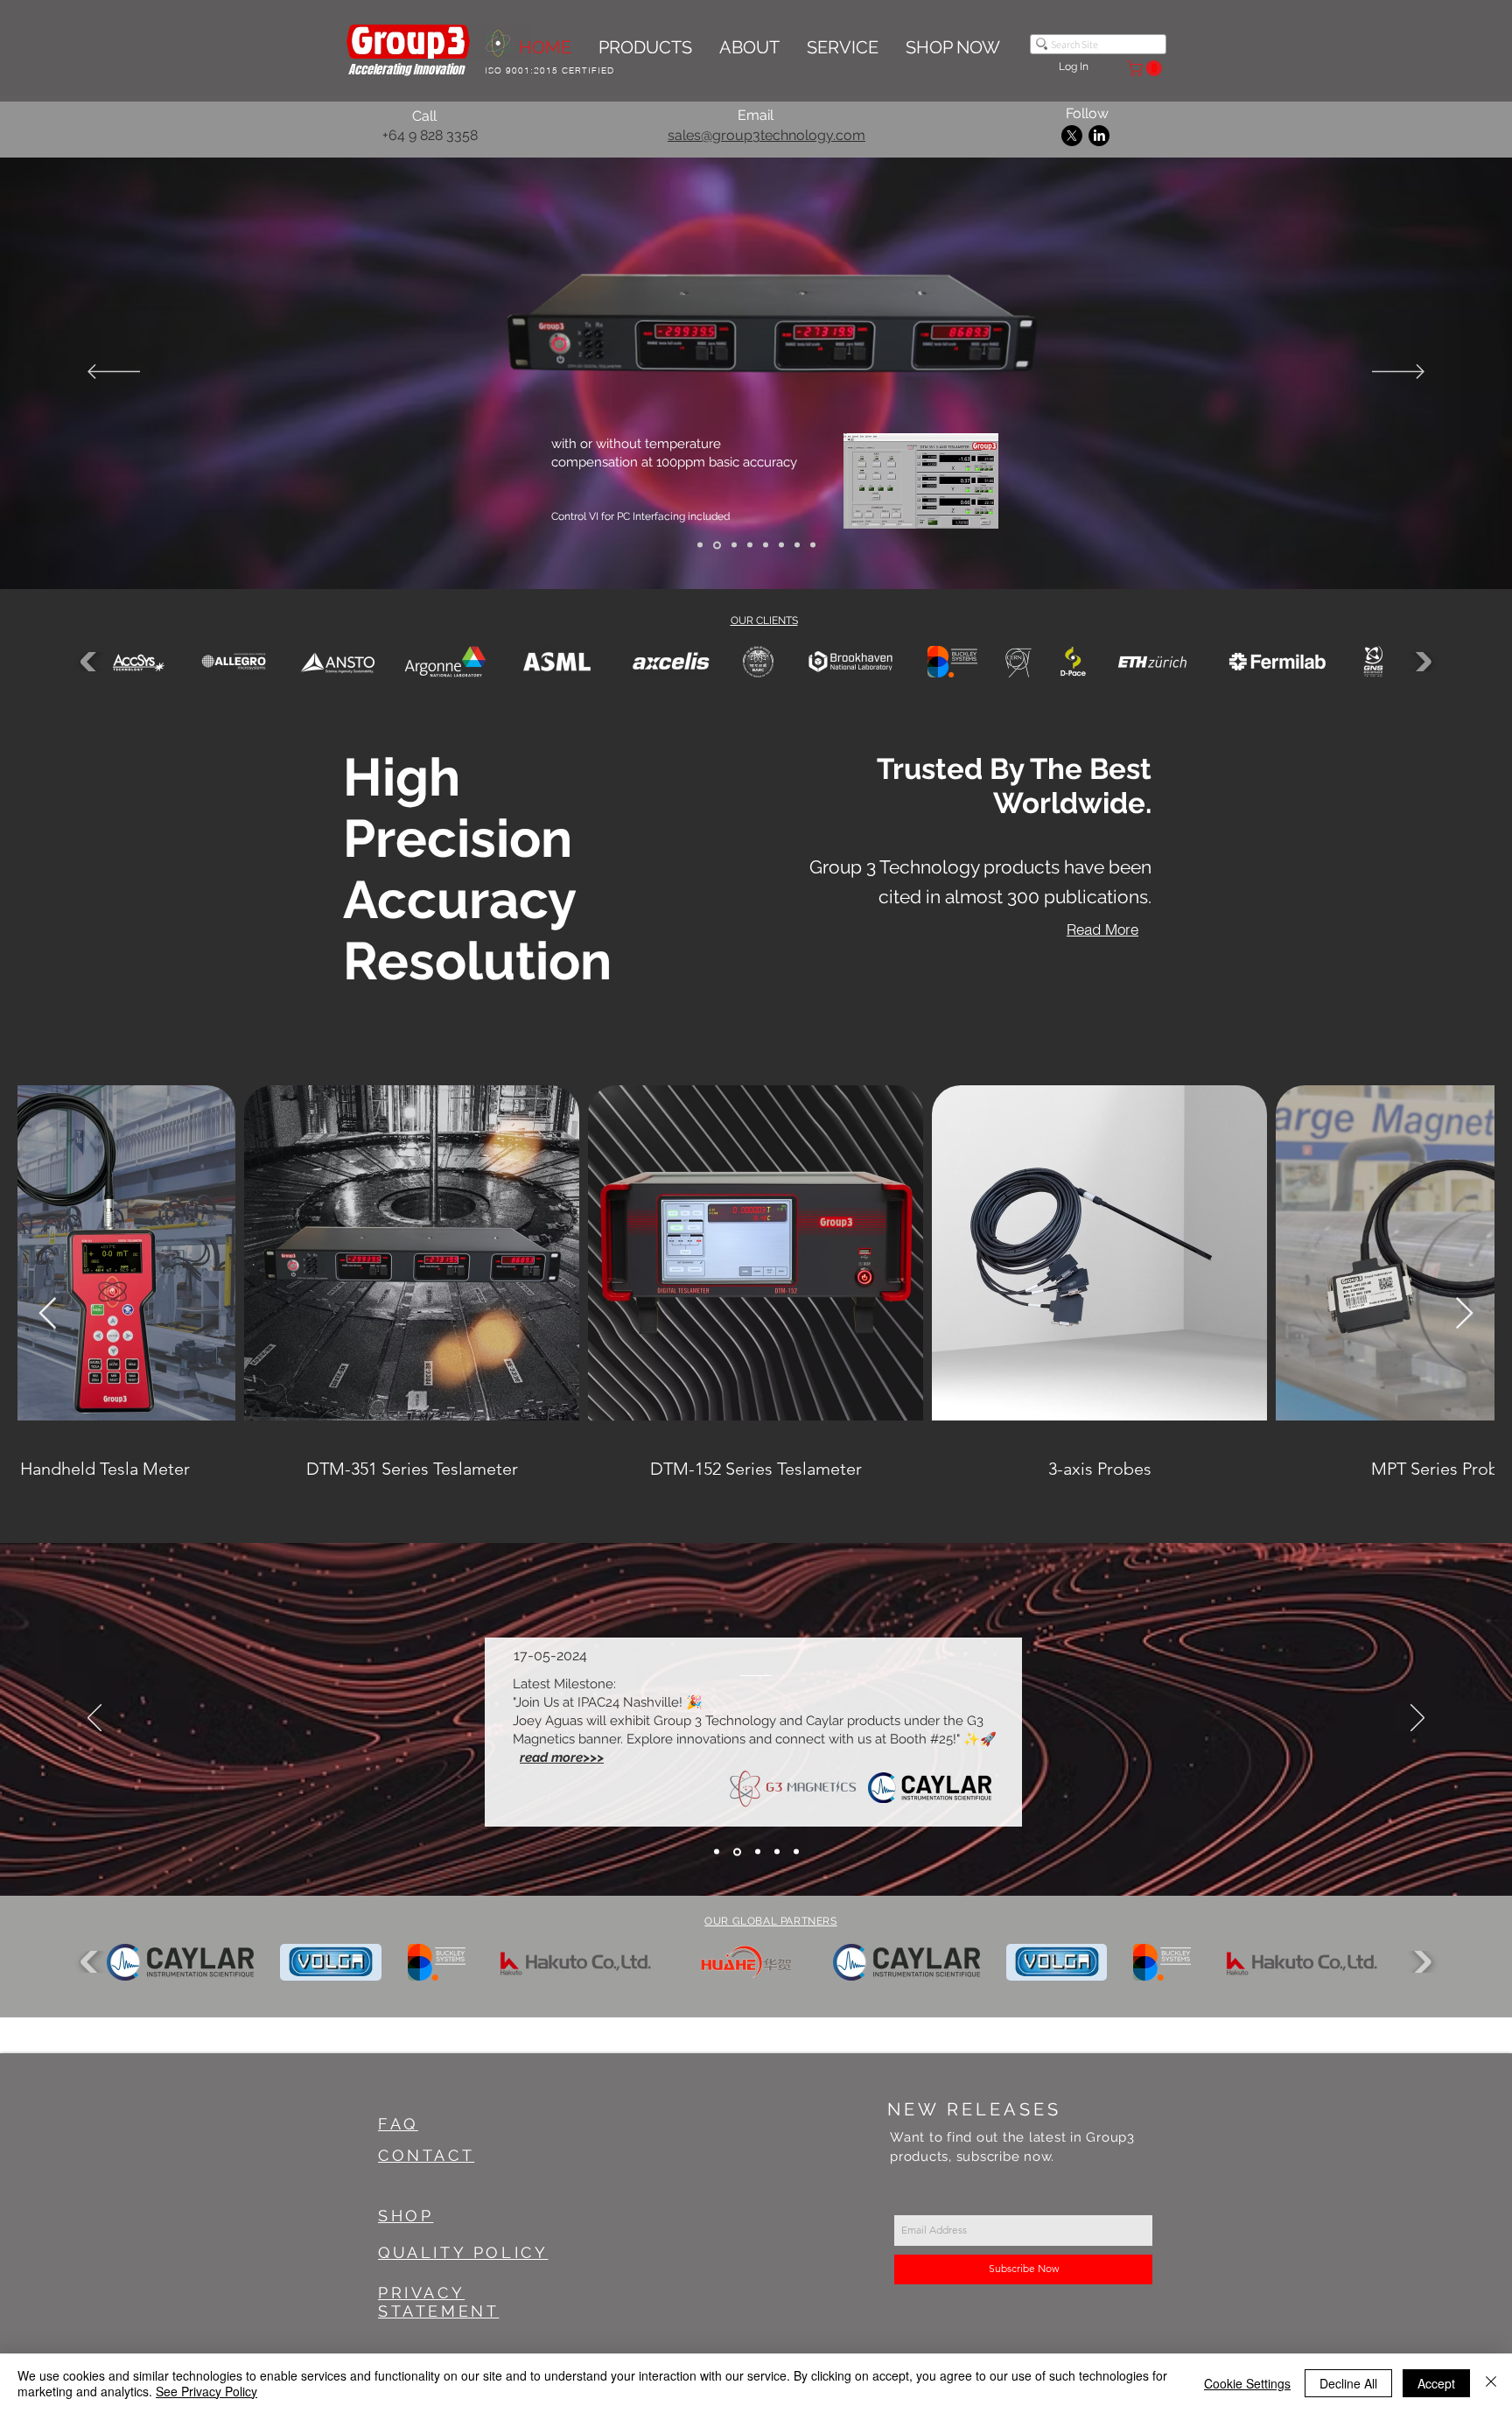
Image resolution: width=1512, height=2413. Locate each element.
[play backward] (91, 662)
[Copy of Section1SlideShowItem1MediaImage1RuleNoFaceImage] (736, 1852)
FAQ (398, 2124)
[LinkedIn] (1099, 136)
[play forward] (1421, 662)
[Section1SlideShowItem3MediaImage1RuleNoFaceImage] (796, 1852)
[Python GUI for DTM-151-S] (700, 545)
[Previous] (114, 373)
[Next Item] (1464, 1314)
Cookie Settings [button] (1247, 2383)
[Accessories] (781, 545)
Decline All (1348, 2383)
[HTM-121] (731, 545)
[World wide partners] (813, 545)
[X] (1072, 136)
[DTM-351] (716, 545)
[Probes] (766, 545)
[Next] (1398, 373)
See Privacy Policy (206, 2391)
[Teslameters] (749, 545)
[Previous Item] (48, 1314)
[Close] (1491, 2383)
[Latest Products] (797, 545)
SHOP (406, 2216)
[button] (1146, 68)
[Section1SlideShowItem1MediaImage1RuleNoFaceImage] (756, 1852)
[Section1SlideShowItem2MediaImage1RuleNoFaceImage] (777, 1852)
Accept (1436, 2383)
